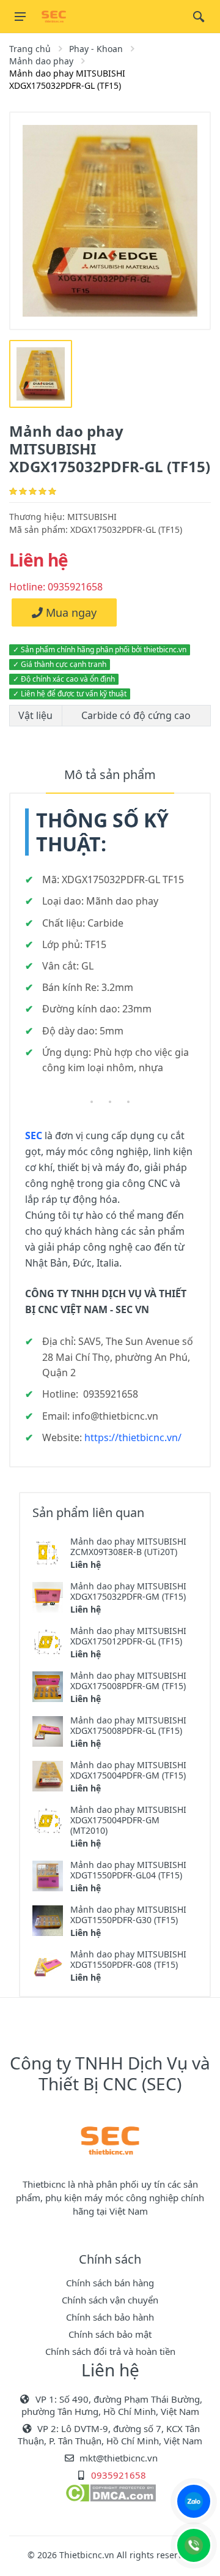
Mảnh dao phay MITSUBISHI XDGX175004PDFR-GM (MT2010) (128, 1820)
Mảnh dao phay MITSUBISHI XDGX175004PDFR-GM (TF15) (128, 1770)
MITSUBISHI (92, 517)
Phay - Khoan (96, 49)
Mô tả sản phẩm (110, 774)
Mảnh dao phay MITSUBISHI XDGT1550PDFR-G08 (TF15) (128, 1959)
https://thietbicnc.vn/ (133, 1437)
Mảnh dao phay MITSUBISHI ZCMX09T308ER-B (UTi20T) (128, 1546)
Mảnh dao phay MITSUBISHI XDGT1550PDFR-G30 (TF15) (128, 1915)
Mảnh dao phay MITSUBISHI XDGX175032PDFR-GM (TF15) (128, 1591)
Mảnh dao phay (41, 61)
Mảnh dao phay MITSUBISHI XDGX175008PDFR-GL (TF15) (128, 1725)
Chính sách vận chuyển (110, 2300)
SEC (34, 1135)
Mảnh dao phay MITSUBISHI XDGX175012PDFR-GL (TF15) (128, 1636)
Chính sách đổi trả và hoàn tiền (110, 2351)
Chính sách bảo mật (110, 2334)
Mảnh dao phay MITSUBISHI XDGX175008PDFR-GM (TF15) (128, 1681)
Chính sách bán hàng (110, 2283)
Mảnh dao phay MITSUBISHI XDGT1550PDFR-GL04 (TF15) (128, 1870)
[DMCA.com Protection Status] (110, 2492)
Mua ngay (70, 612)
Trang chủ (30, 49)
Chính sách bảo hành (110, 2317)
